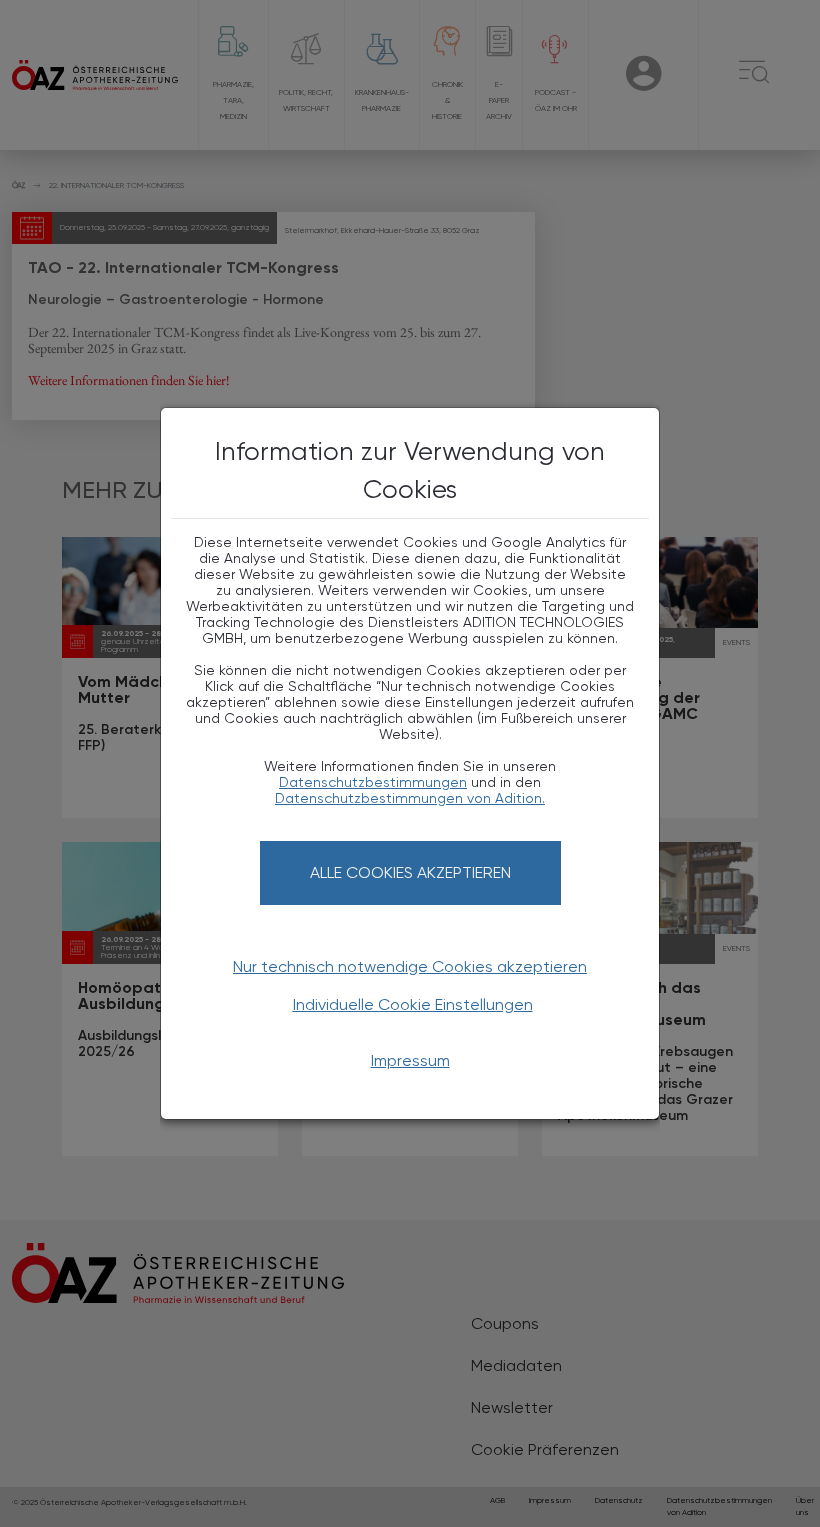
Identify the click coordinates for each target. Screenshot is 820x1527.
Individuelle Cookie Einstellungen (413, 1004)
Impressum (410, 1060)
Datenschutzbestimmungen (373, 782)
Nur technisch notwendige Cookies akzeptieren (410, 966)
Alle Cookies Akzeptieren (410, 872)
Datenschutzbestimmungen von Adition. (410, 798)
